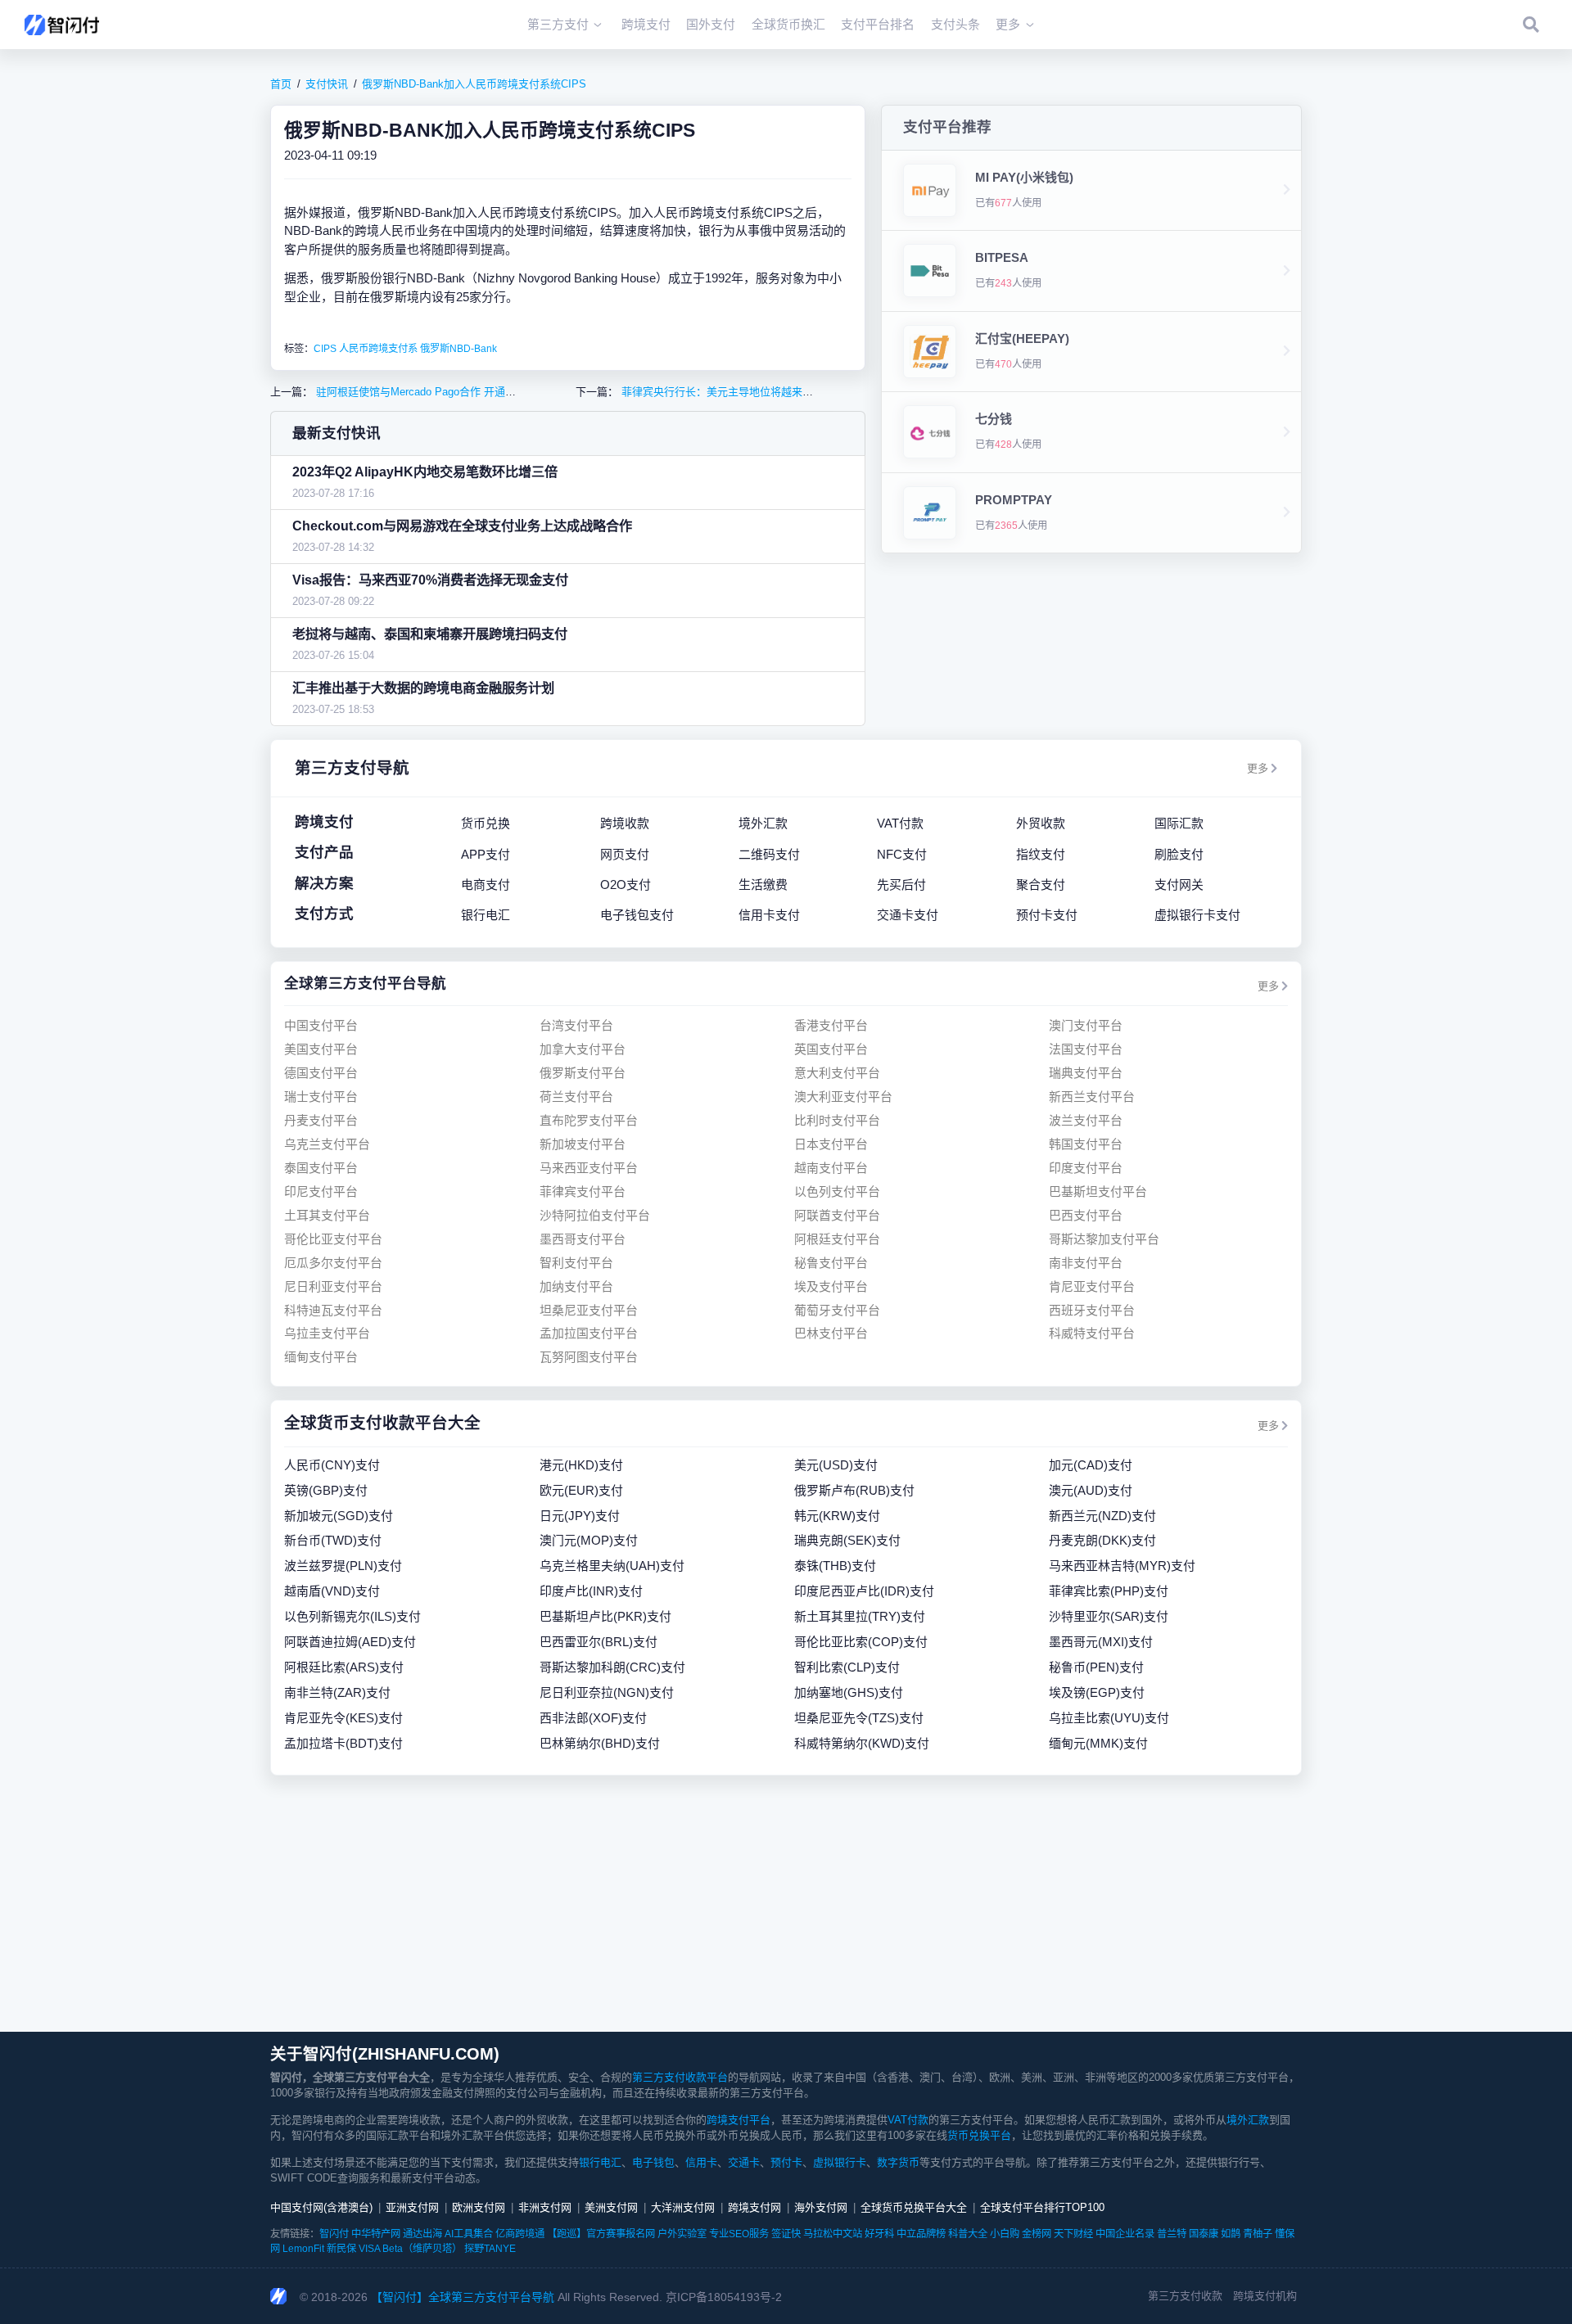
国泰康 (1204, 2234)
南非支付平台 (1086, 1263)
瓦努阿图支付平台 (589, 1357)
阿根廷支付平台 (837, 1239)
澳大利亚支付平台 (843, 1097)
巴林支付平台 (831, 1333)
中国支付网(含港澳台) (321, 2207)
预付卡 (786, 2162)
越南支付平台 (831, 1168)
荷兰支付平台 (576, 1097)
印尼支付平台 (321, 1191)
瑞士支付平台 (321, 1097)
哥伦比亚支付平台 (333, 1239)
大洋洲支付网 (683, 2207)
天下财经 (1073, 2234)
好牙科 (879, 2234)
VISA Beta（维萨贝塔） (410, 2249)
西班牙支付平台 (1092, 1310)
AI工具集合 (469, 2234)
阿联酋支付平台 (837, 1215)
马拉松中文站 (833, 2234)
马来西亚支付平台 (589, 1168)
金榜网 (1037, 2234)
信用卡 (701, 2162)
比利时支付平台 (837, 1120)
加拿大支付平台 (583, 1049)
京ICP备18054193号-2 (724, 2297)
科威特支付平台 (1092, 1333)
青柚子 (1258, 2234)
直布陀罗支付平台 (589, 1120)
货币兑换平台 (979, 2135)
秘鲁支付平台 (831, 1263)
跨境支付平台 (739, 2120)
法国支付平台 (1086, 1049)
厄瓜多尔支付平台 (333, 1263)
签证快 (786, 2234)
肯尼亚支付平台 (1092, 1286)
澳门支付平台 (1086, 1025)
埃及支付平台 (831, 1286)
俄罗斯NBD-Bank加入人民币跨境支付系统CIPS (474, 84)
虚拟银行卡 (840, 2162)
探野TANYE (490, 2249)
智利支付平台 (576, 1263)
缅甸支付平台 (321, 1357)
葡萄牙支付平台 (837, 1310)
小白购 (1005, 2234)
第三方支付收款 (1185, 2296)
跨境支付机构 (1265, 2296)
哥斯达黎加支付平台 (1104, 1239)
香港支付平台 (831, 1025)
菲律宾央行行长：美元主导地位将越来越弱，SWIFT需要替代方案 (775, 392)
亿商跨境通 (520, 2234)
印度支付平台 (1086, 1168)
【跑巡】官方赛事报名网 (601, 2234)
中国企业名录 (1125, 2234)
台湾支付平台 (576, 1025)
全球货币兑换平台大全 (914, 2207)
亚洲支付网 (412, 2207)
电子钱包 (653, 2162)
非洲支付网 (545, 2207)
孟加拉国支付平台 (589, 1333)
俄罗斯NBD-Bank (458, 349)
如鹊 (1231, 2234)
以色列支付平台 (837, 1191)
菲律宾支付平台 (583, 1191)
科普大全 (968, 2234)
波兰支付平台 (1086, 1120)
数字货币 (898, 2162)
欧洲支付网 (479, 2207)
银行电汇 (600, 2162)
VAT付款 (908, 2120)
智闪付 (334, 2234)
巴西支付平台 (1086, 1215)
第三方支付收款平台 (680, 2077)
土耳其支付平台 (327, 1215)
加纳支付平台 (576, 1286)
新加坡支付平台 (583, 1144)
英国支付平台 (831, 1049)
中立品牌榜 (921, 2234)
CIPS (325, 349)
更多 (1258, 768)
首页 (281, 84)
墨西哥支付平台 (583, 1239)
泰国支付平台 (321, 1168)
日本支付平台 (831, 1144)
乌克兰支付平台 (327, 1144)
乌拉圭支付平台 (327, 1333)
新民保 (341, 2249)
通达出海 (422, 2234)
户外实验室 (682, 2234)
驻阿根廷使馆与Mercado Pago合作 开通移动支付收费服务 (452, 392)
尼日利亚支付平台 (333, 1286)
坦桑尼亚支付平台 (589, 1310)
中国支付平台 (321, 1025)
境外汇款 (1248, 2120)
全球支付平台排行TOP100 (1042, 2207)
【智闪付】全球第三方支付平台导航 (463, 2297)
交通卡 (744, 2162)
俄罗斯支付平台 (583, 1073)
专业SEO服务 (739, 2234)
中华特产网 (376, 2234)
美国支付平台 (321, 1049)
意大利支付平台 (837, 1073)
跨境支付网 (754, 2207)
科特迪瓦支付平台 (333, 1310)
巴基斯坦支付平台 (1098, 1191)
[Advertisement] (786, 1903)
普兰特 (1172, 2234)
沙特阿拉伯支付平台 (595, 1215)
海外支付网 (821, 2207)
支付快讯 (327, 84)
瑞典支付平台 (1086, 1073)
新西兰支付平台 (1092, 1097)
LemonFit (303, 2249)
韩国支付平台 (1086, 1144)
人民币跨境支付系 (378, 349)
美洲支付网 (611, 2207)
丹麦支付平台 (321, 1120)
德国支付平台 (321, 1073)
